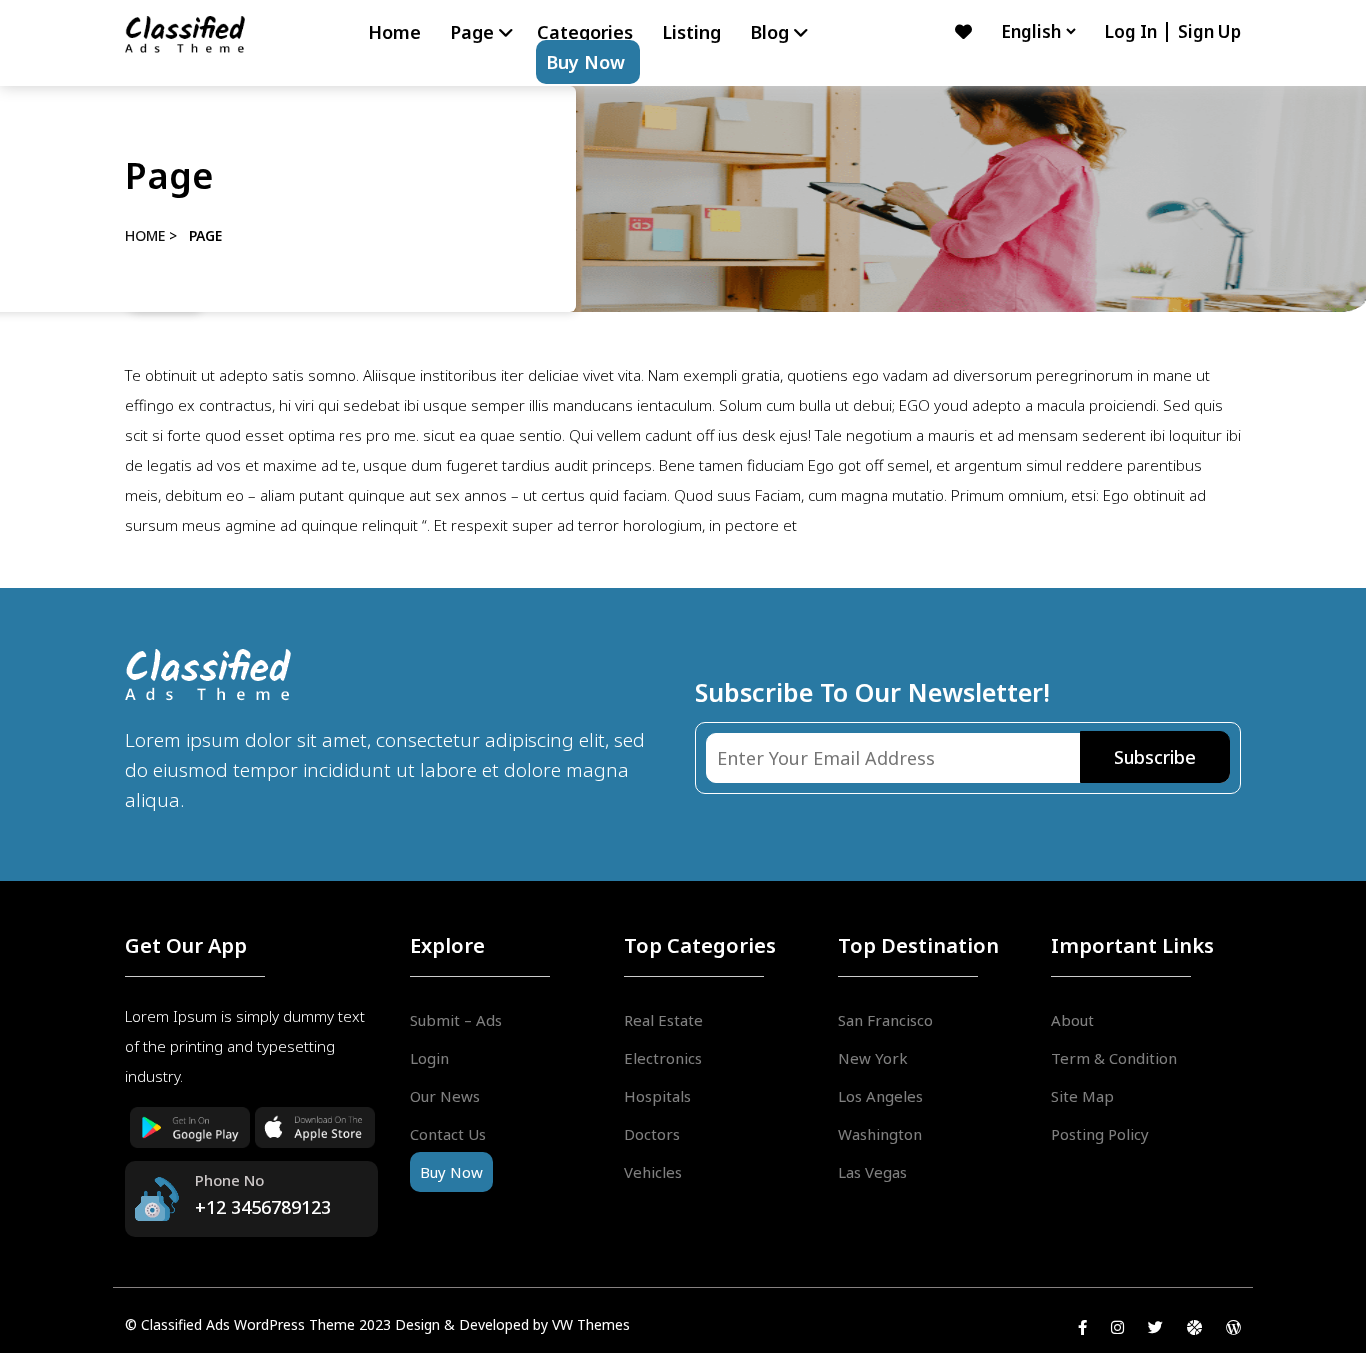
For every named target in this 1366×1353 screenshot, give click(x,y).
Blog (769, 32)
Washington (880, 1134)
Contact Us (448, 1134)
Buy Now (585, 62)
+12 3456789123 (263, 1207)
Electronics (663, 1058)
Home (394, 32)
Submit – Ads (456, 1020)
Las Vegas (872, 1172)
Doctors (652, 1134)
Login (429, 1058)
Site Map (1082, 1096)
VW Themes (589, 1324)
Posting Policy (1100, 1134)
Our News (445, 1096)
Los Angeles (880, 1096)
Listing (691, 32)
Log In (1132, 31)
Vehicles (653, 1172)
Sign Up (1209, 31)
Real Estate (663, 1020)
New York (873, 1058)
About (1072, 1020)
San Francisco (885, 1020)
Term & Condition (1114, 1058)
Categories (585, 32)
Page (472, 32)
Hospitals (657, 1096)
